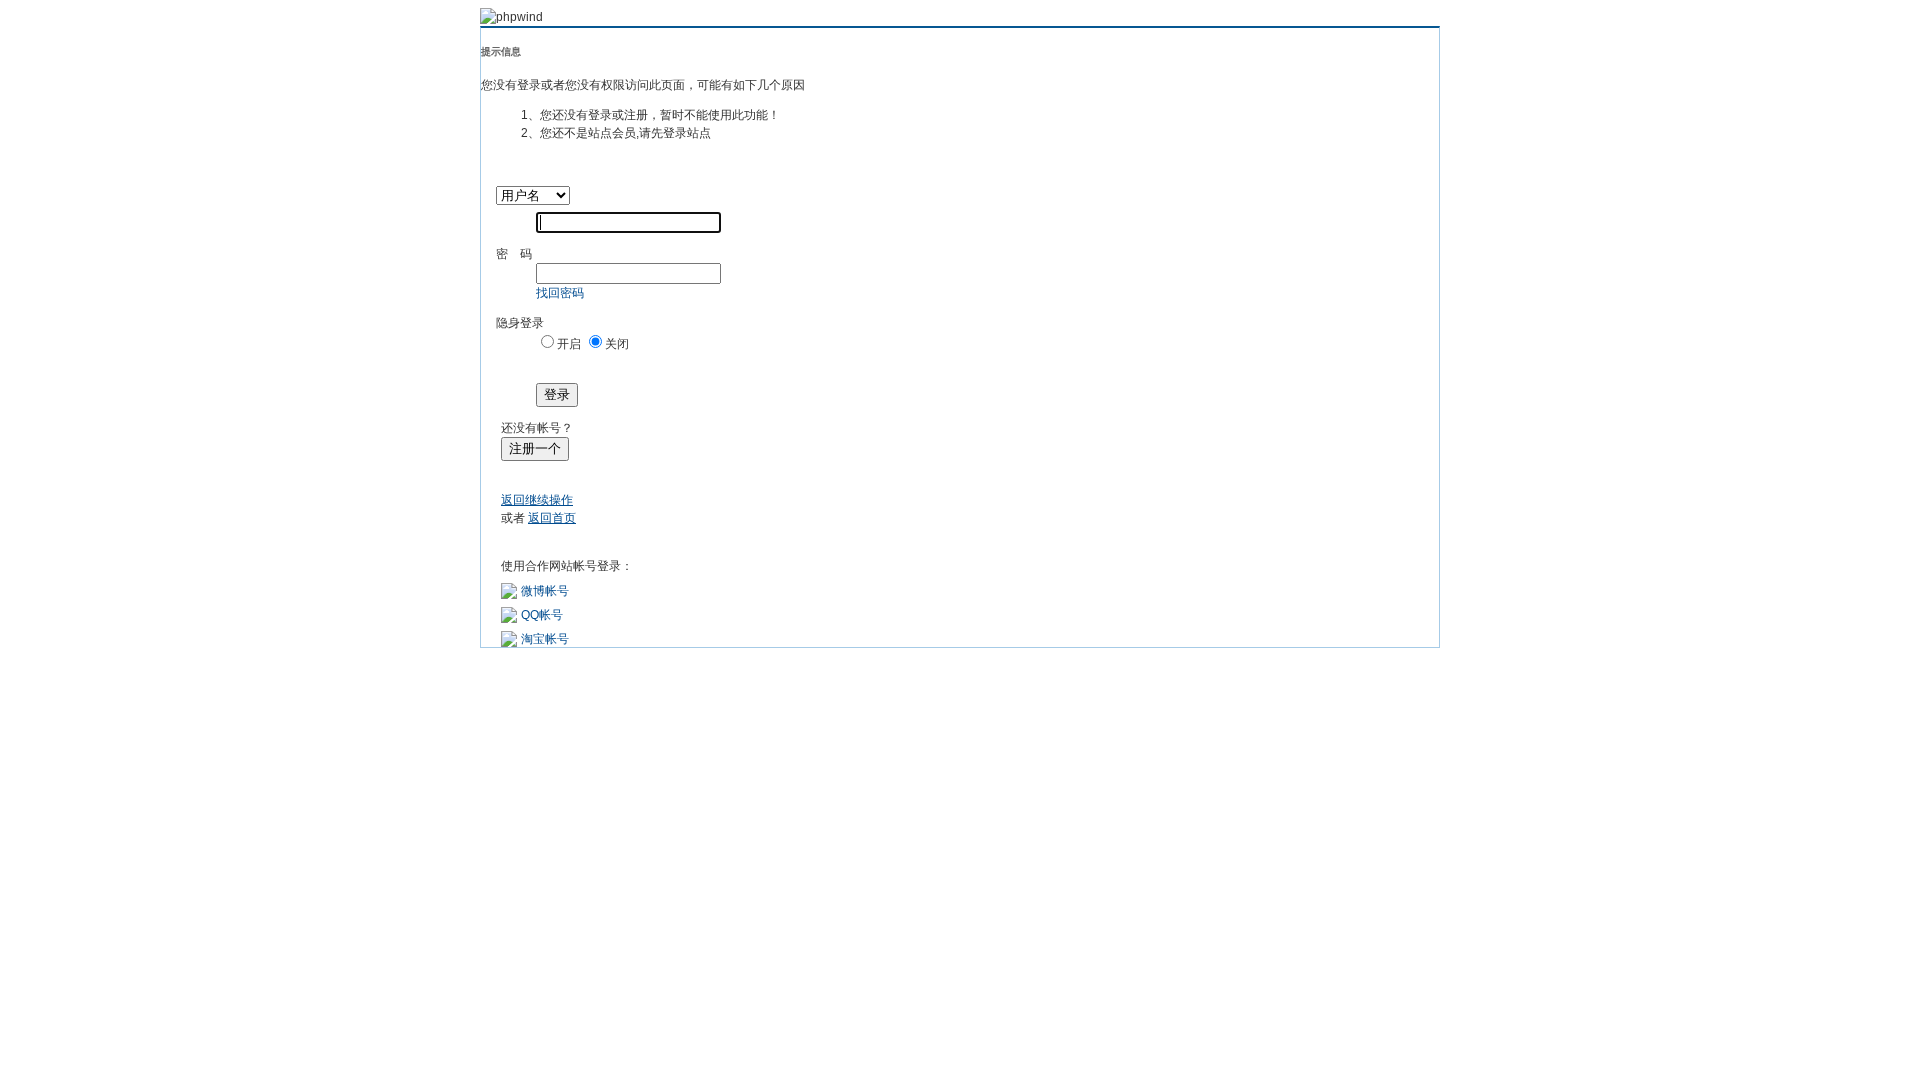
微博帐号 (545, 591)
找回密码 (560, 293)
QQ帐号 (542, 615)
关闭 (617, 344)
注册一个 (535, 448)
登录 (557, 394)
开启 (569, 344)
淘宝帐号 (545, 639)
